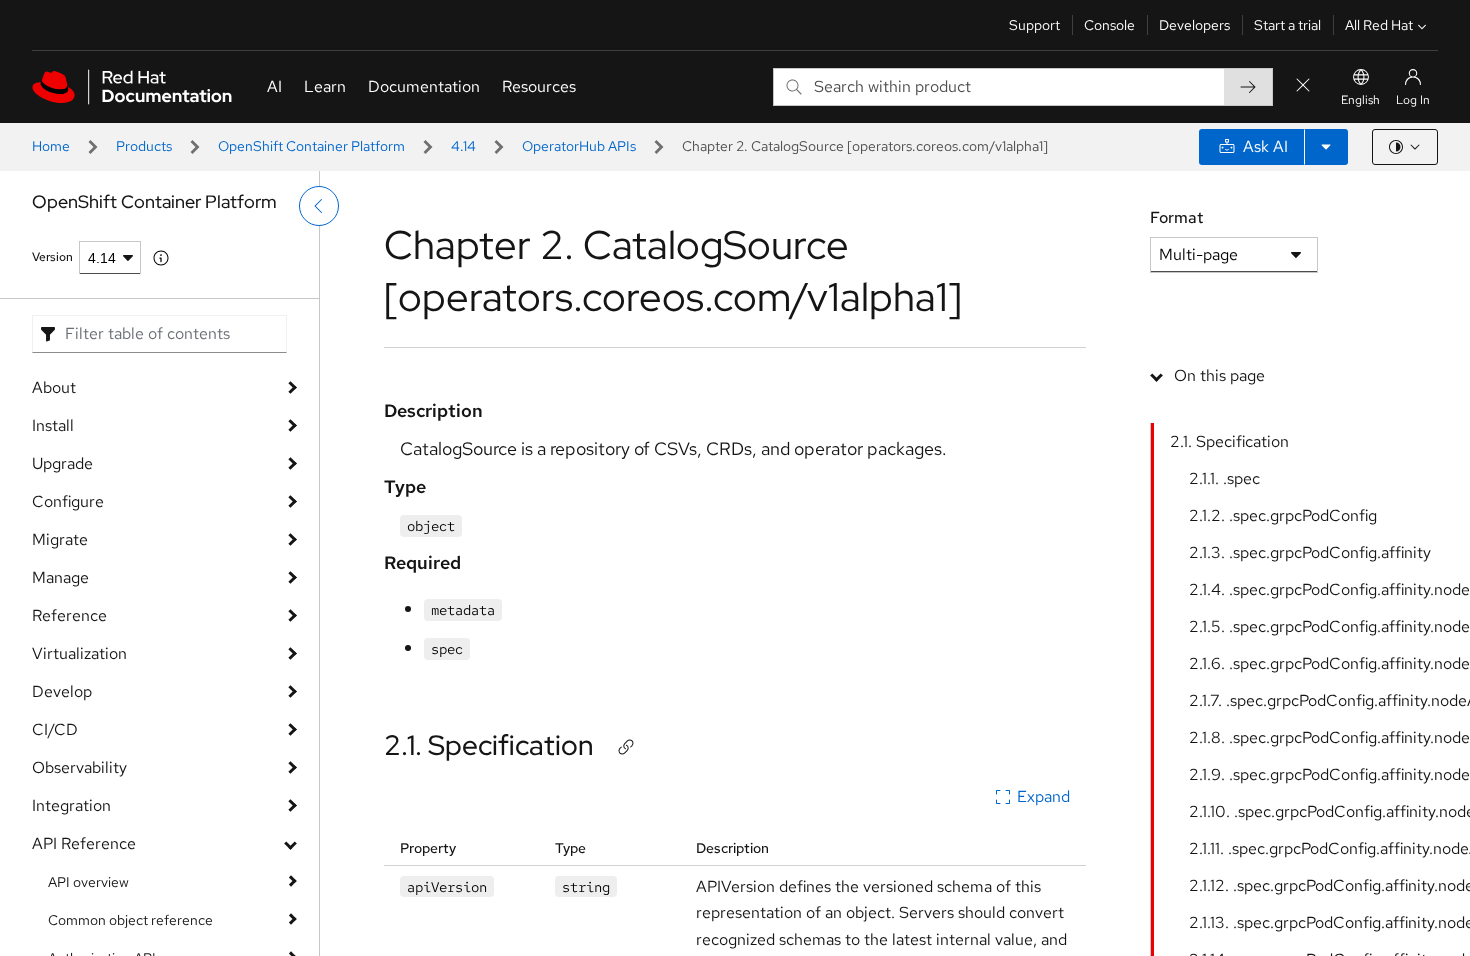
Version (52, 257)
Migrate (60, 539)
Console (1109, 25)
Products (144, 146)
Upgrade (62, 463)
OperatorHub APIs (579, 146)
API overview (88, 882)
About (54, 387)
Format (1176, 217)
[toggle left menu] (319, 206)
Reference (69, 615)
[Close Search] (1303, 86)
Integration (71, 805)
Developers (1194, 25)
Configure (68, 501)
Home (51, 146)
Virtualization (79, 653)
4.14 (463, 146)
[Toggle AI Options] (1326, 147)
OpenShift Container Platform (311, 146)
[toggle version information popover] (161, 258)
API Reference (84, 843)
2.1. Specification (489, 745)
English (1360, 100)
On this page (1219, 375)
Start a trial (1287, 25)
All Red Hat (1379, 25)
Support (1034, 25)
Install (53, 425)
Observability (79, 767)
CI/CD (55, 729)
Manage (60, 577)
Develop (62, 691)
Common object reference (130, 920)
